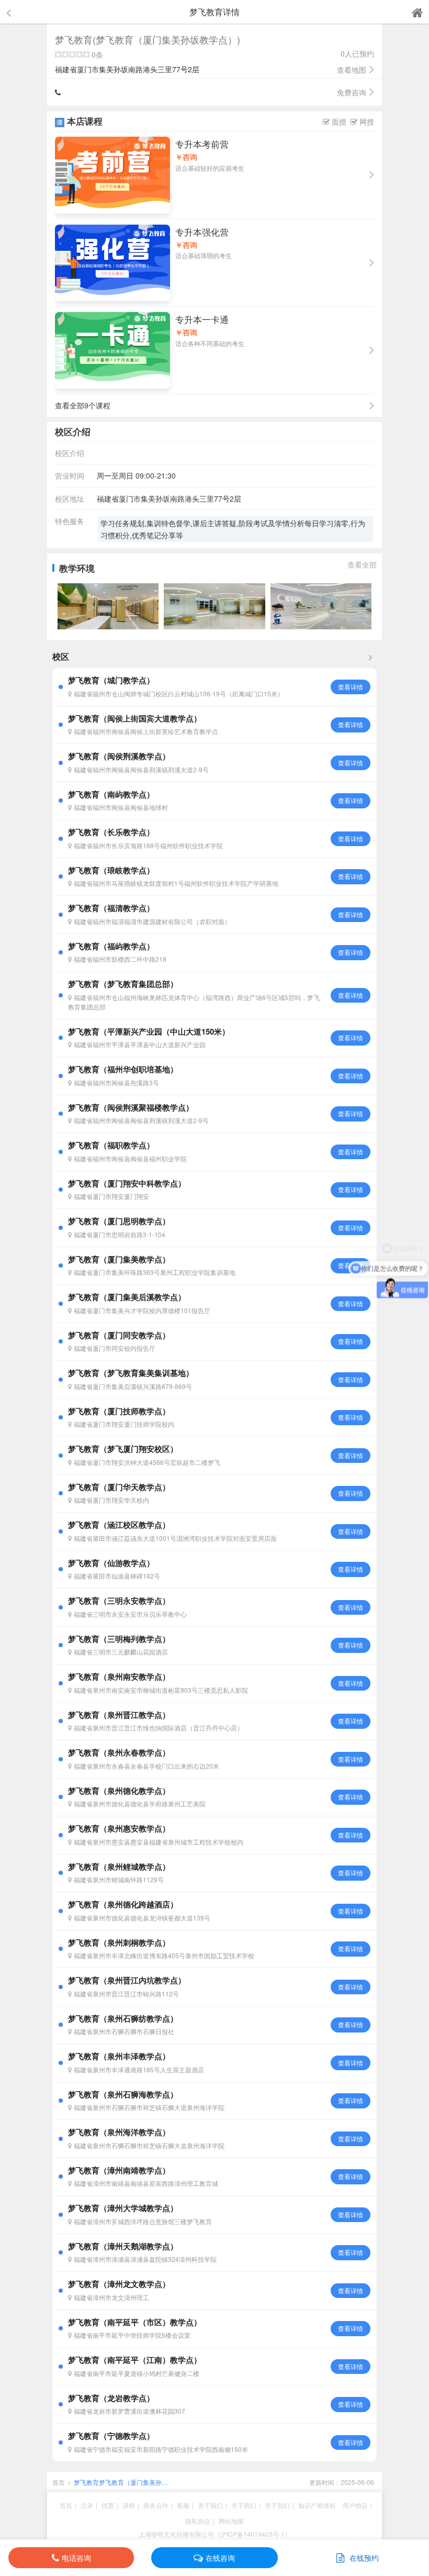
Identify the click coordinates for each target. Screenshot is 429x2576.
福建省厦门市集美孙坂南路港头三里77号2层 (153, 69)
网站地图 (231, 2521)
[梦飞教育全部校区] (370, 657)
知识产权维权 (317, 2505)
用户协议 (355, 2505)
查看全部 (362, 564)
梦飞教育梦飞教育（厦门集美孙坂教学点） (121, 2482)
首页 (59, 2482)
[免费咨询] (61, 92)
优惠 (108, 2505)
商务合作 (156, 2505)
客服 (183, 2505)
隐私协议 (198, 2521)
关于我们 (210, 2505)
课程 (129, 2505)
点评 (87, 2505)
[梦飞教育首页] (417, 12)
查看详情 (351, 687)
